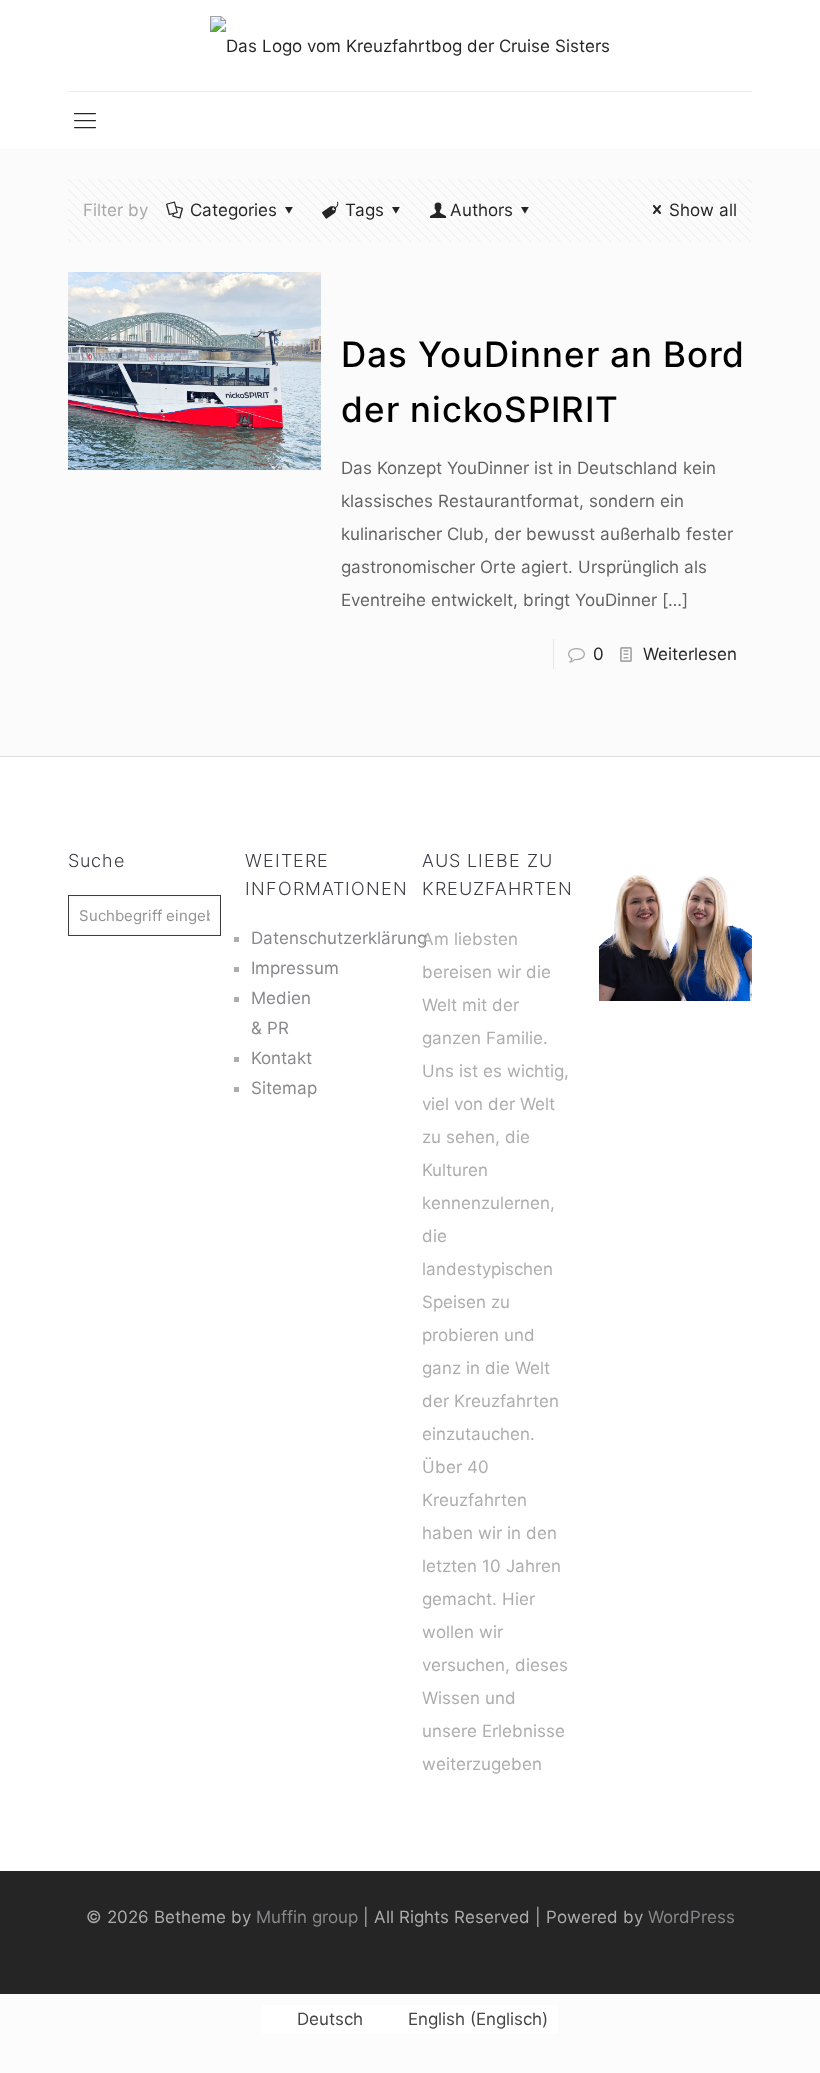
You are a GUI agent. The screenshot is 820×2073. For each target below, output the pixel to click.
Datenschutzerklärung (339, 938)
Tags (364, 210)
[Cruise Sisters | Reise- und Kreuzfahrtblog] (410, 45)
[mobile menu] (85, 120)
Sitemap (284, 1088)
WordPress (691, 1917)
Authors (481, 210)
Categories (233, 210)
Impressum (295, 968)
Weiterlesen (690, 654)
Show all (703, 210)
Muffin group (307, 1917)
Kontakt (281, 1058)
